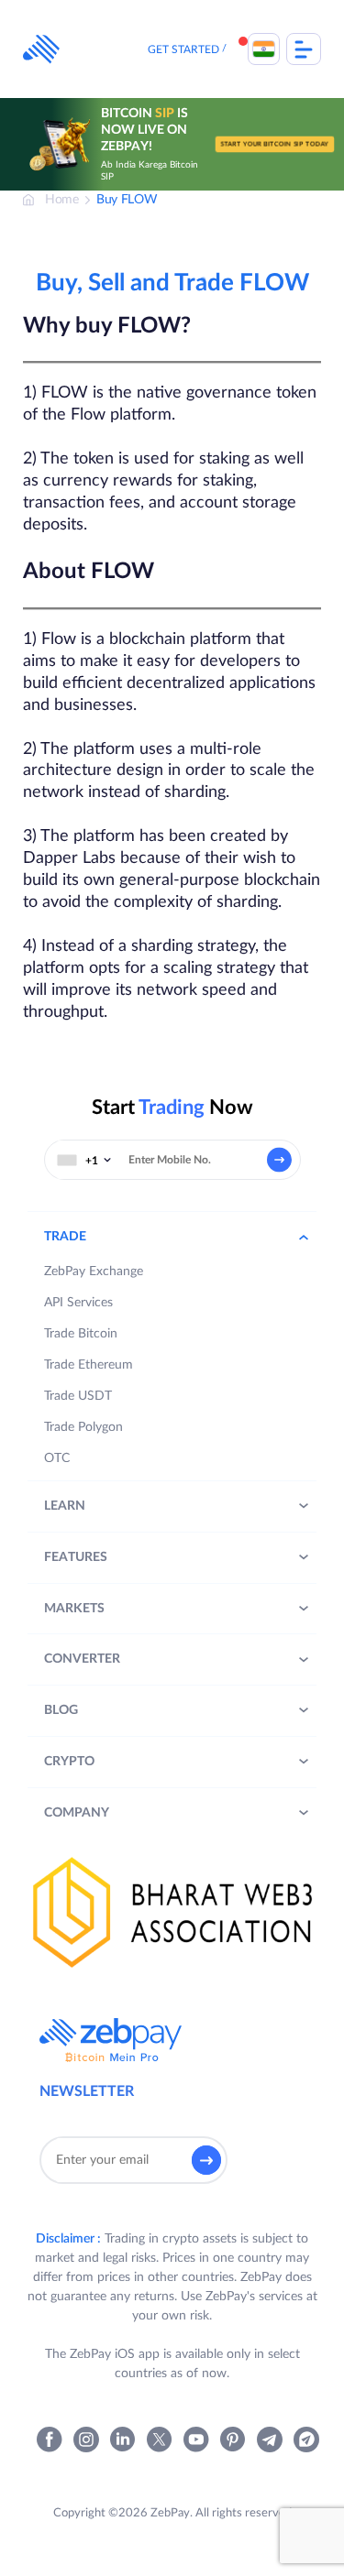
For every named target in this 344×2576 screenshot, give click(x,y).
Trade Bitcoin (81, 1334)
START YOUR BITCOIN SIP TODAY (275, 143)
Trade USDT (78, 1396)
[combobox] (84, 1160)
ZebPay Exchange (94, 1272)
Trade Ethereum (89, 1365)
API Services (78, 1303)
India (264, 49)
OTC (57, 1458)
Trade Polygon (83, 1427)
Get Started (183, 49)
